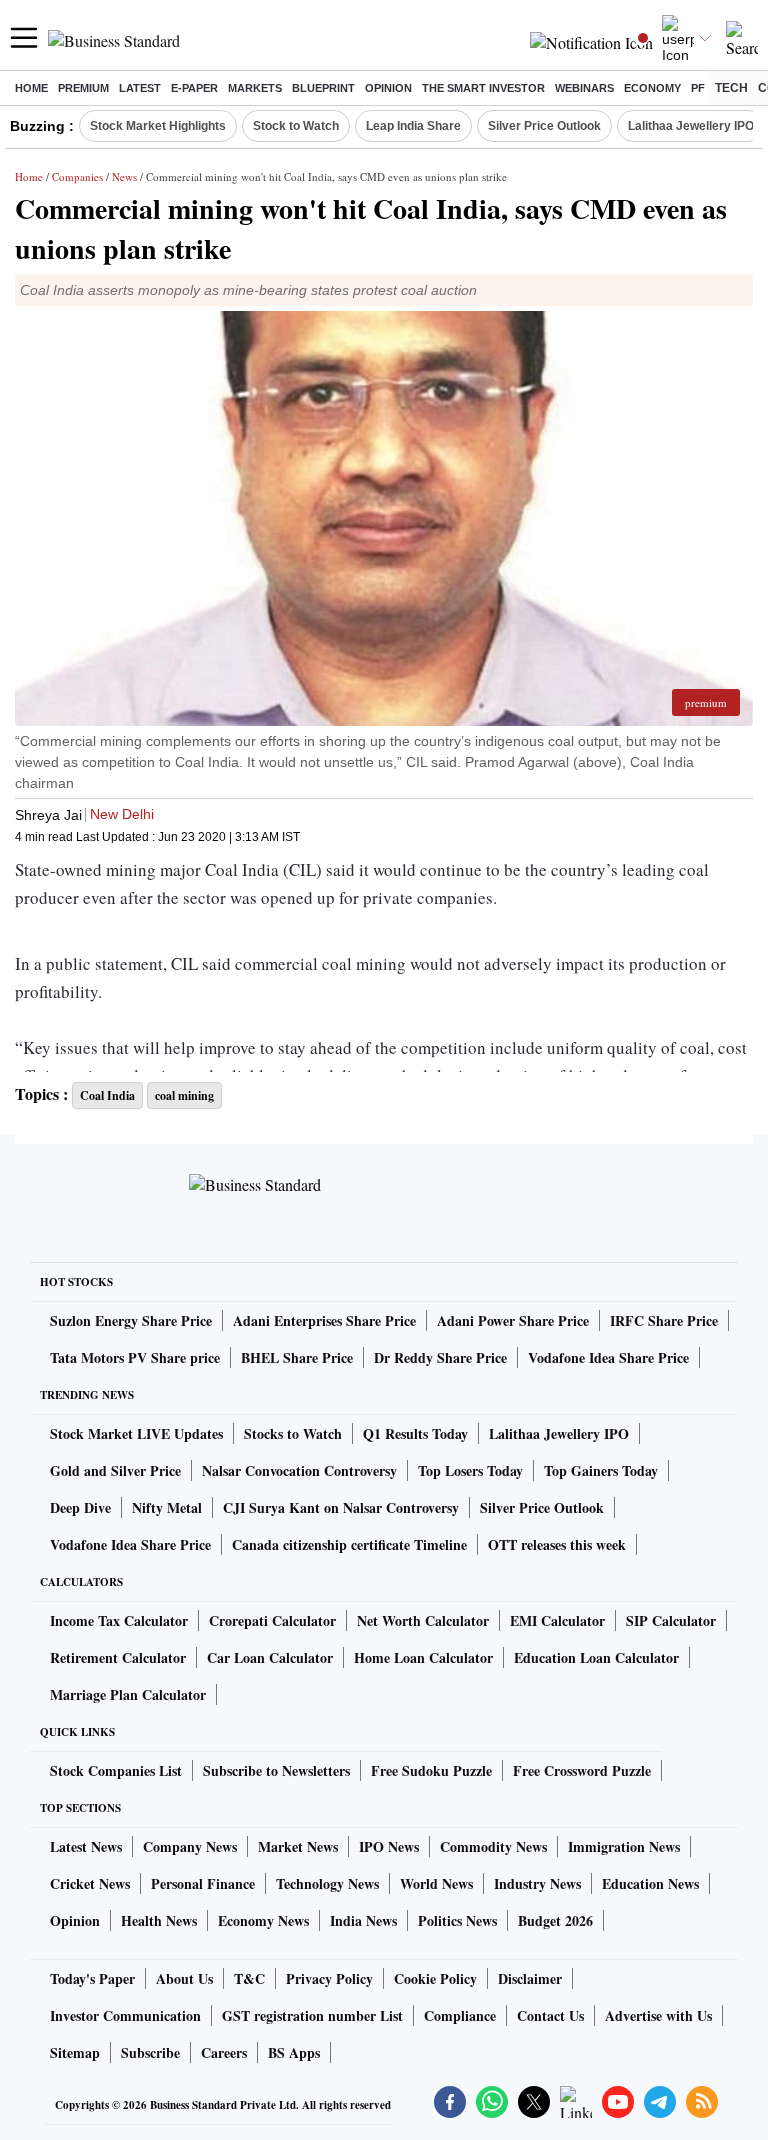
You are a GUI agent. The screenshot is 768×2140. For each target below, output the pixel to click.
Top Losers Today (470, 1470)
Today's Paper (92, 1978)
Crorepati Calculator (272, 1620)
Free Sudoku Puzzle (431, 1770)
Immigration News (624, 1846)
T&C (249, 1978)
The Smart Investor (483, 88)
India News (363, 1920)
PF (698, 88)
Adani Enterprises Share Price (324, 1320)
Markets (255, 88)
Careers (224, 2052)
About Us (184, 1978)
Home (31, 88)
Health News (159, 1920)
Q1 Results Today (415, 1433)
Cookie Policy (435, 1978)
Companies (77, 176)
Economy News (263, 1920)
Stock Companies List (116, 1770)
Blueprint (323, 88)
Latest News (86, 1846)
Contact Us (550, 2015)
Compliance (460, 2015)
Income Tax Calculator (119, 1620)
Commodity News (493, 1846)
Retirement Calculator (118, 1657)
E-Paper (194, 88)
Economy (652, 88)
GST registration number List (312, 2015)
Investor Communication (125, 2015)
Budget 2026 (555, 1920)
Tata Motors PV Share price (135, 1357)
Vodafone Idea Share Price (608, 1357)
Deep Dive (80, 1507)
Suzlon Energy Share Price (131, 1320)
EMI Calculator (557, 1620)
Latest (140, 88)
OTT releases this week (557, 1544)
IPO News (389, 1846)
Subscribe (150, 2052)
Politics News (457, 1920)
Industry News (537, 1883)
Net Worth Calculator (423, 1620)
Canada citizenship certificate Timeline (349, 1544)
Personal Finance (203, 1883)
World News (436, 1883)
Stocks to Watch (293, 1433)
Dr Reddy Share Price (440, 1357)
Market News (298, 1846)
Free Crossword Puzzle (582, 1770)
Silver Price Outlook (544, 126)
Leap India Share (413, 126)
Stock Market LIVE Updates (136, 1433)
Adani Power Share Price (513, 1320)
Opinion (388, 88)
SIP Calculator (671, 1620)
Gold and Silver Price (115, 1470)
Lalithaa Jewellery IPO (691, 126)
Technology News (327, 1883)
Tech (731, 88)
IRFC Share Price (664, 1320)
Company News (190, 1846)
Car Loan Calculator (270, 1657)
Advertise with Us (658, 2015)
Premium (83, 88)
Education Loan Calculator (596, 1657)
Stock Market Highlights (158, 126)
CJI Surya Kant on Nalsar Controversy (341, 1507)
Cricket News (90, 1883)
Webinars (584, 88)
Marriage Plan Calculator (128, 1694)
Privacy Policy (329, 1978)
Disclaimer (530, 1978)
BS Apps (294, 2052)
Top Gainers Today (601, 1470)
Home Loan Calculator (423, 1657)
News (124, 176)
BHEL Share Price (297, 1357)
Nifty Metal (167, 1507)
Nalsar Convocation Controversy (299, 1470)
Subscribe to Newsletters (276, 1770)
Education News (650, 1883)
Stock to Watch (296, 126)
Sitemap (75, 2052)
